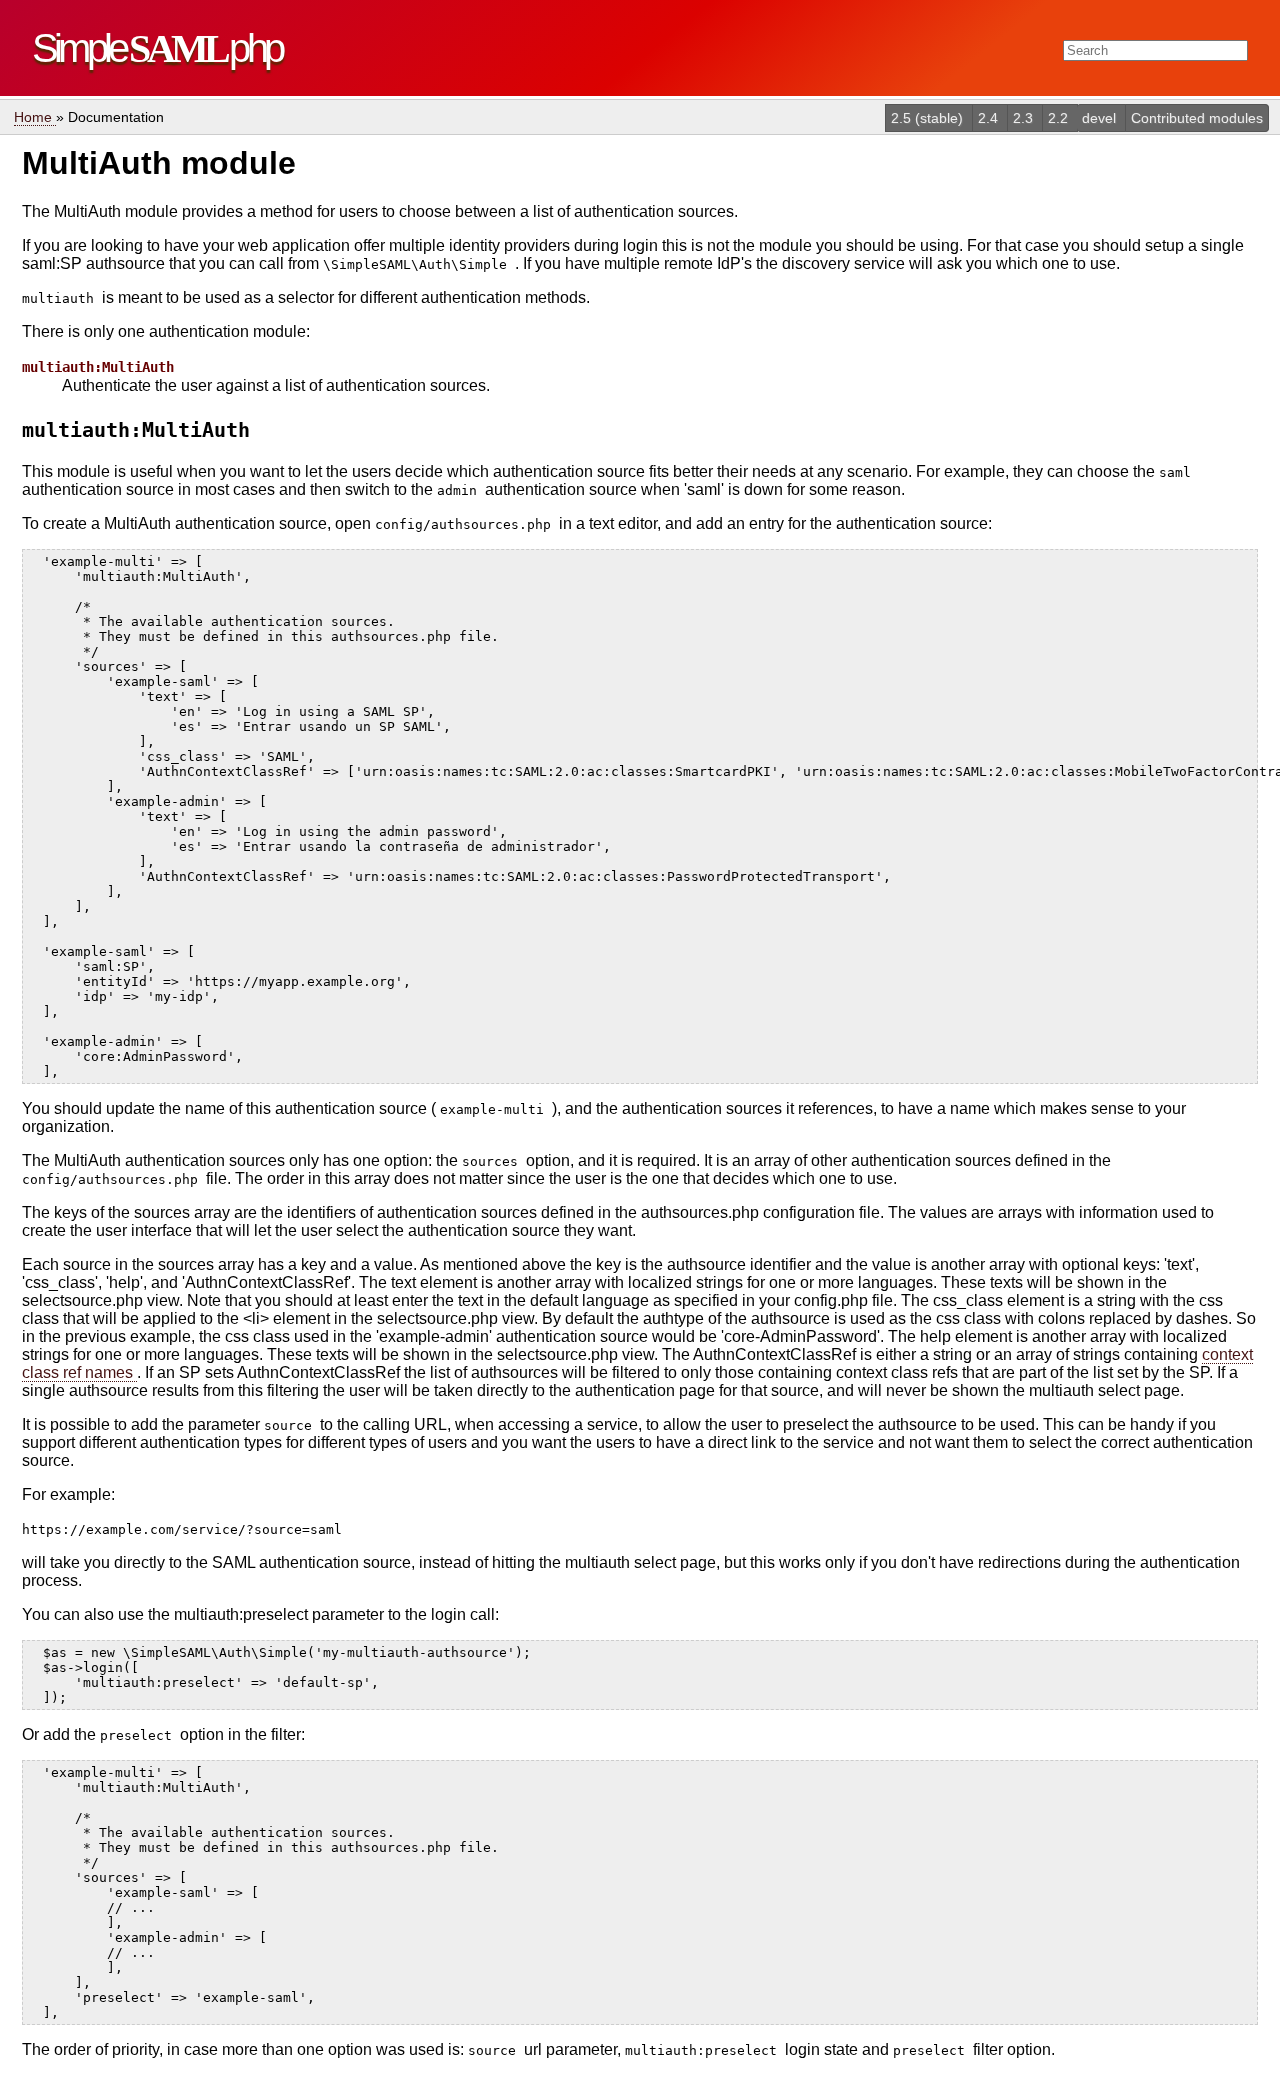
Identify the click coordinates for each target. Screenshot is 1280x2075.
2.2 (1060, 118)
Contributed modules (1197, 118)
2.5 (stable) (929, 118)
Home (35, 117)
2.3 (1025, 118)
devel (1101, 118)
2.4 (990, 118)
